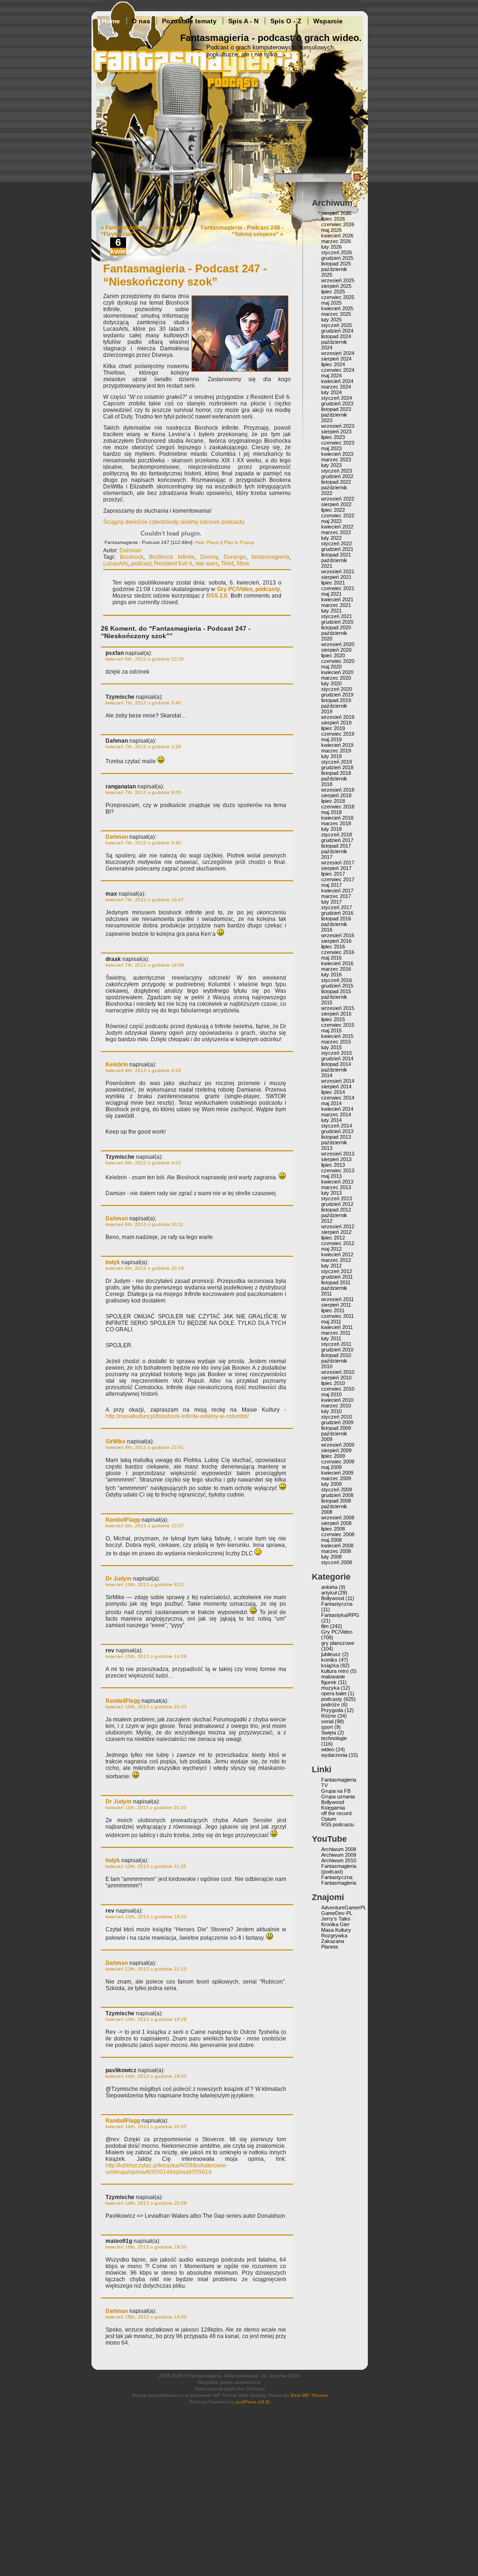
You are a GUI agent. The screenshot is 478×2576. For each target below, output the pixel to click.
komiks (329, 1660)
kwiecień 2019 (337, 745)
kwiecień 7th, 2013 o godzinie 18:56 (145, 965)
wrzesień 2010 (338, 1372)
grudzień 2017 (337, 840)
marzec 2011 (336, 1333)
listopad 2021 (336, 555)
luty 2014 (331, 1120)
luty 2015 (331, 1047)
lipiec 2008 (333, 1529)
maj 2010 (331, 1394)
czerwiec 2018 (338, 807)
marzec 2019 (336, 751)
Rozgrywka (334, 1935)
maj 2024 (331, 376)
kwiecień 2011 (337, 1327)
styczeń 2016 (337, 980)
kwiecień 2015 (337, 1036)
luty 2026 (331, 247)
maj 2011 (331, 1322)
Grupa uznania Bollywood (338, 1799)
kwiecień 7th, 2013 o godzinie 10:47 (145, 900)
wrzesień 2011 (337, 1299)
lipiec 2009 (333, 1456)
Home (111, 21)
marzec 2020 (336, 678)
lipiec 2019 (333, 728)
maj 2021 (331, 594)
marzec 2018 (336, 823)
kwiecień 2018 (337, 818)
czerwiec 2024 (338, 370)
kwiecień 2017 (337, 891)
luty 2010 (331, 1411)
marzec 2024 (336, 387)
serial (327, 1721)
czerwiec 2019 (338, 734)
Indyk (113, 1262)
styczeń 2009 (337, 1490)
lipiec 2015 (333, 1019)
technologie (334, 1738)
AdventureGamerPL (344, 1908)
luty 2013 (331, 1193)
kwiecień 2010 (337, 1400)
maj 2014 (331, 1103)
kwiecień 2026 (337, 236)
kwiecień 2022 (337, 527)
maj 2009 (331, 1467)
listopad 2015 (336, 991)
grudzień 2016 (337, 913)
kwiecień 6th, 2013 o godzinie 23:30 (145, 659)
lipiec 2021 (333, 583)
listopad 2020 (336, 627)
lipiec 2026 (333, 219)
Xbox (243, 564)
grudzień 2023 (337, 404)
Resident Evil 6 (173, 564)
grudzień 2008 (337, 1495)
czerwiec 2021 (338, 588)
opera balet (334, 1693)
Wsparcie (328, 21)
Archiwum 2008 (339, 1849)
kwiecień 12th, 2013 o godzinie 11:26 (146, 1866)
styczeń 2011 (336, 1344)
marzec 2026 (336, 241)
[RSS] (357, 180)
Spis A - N (243, 21)
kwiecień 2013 (337, 1182)
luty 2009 (331, 1484)
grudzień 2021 (337, 549)
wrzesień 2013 (338, 1154)
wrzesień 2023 (338, 426)
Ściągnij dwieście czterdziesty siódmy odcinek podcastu (174, 522)
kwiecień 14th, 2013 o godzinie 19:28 (146, 2019)
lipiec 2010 (333, 1383)
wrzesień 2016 (338, 935)
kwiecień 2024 (337, 381)
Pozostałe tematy (189, 21)
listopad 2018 (336, 773)
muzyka (330, 1688)
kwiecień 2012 (337, 1254)
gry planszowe (338, 1643)
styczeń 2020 (337, 689)
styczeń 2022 (337, 543)
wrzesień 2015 (338, 1008)
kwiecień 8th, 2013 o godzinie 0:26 (143, 1070)
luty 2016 (331, 975)
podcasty (268, 589)
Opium (329, 1819)
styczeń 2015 (337, 1053)
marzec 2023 (336, 460)
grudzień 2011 (337, 1277)
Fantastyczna (337, 1604)
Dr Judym (119, 1579)
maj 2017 (331, 885)
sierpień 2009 (336, 1450)
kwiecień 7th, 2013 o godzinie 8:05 (143, 792)
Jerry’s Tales (336, 1919)
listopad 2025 (336, 264)
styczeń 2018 (337, 835)
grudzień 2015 (337, 986)
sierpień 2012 (336, 1232)
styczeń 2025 (337, 325)
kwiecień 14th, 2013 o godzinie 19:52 (146, 2076)
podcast (141, 564)
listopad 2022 (336, 482)
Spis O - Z (286, 21)
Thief (227, 564)
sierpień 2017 (336, 868)
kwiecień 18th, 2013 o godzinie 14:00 (146, 2317)
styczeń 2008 (337, 1562)
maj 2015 (331, 1030)
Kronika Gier (335, 1924)
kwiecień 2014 (337, 1109)
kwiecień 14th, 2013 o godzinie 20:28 (146, 2203)
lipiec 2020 (333, 655)
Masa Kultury (336, 1930)
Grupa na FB (336, 1791)
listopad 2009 (336, 1428)
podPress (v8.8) (253, 2402)
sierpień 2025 (336, 286)
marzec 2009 (336, 1478)
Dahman (130, 550)
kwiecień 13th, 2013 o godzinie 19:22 (146, 1917)
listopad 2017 (336, 846)
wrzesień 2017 (338, 863)
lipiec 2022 (333, 510)
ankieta (329, 1587)
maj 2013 (331, 1176)
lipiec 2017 (333, 874)
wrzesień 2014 (338, 1081)
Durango (235, 557)
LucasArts (116, 564)
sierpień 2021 (336, 577)
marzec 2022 (336, 532)
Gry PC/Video (235, 589)
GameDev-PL (337, 1913)
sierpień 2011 (336, 1305)
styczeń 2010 (337, 1417)
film (325, 1626)
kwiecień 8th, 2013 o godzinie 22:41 (145, 1447)
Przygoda (332, 1710)
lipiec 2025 (333, 292)
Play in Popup (239, 542)
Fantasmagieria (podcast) (339, 1869)
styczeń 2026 (337, 252)
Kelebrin (117, 1065)
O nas (141, 21)
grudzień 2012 (337, 1204)
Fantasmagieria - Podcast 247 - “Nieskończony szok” (185, 275)
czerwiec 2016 (338, 952)
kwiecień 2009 (337, 1473)
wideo (328, 1749)
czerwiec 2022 (338, 515)
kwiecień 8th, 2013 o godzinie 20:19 (145, 1268)
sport (327, 1727)
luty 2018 (331, 829)
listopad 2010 (336, 1355)
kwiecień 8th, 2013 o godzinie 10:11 (144, 1224)
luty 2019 (331, 756)
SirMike (116, 1441)
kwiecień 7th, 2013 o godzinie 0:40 (143, 703)
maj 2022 (331, 521)
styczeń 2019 (337, 762)
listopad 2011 (336, 1282)
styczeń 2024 (337, 398)
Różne (329, 1716)
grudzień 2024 (337, 331)
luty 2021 (331, 611)
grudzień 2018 (337, 767)
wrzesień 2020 (338, 644)
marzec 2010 (336, 1406)
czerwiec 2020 (338, 661)
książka (330, 1665)
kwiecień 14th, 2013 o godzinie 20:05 (146, 2127)
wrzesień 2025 (338, 280)
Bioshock (132, 557)
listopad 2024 (336, 336)
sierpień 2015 (336, 1014)
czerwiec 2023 (338, 443)
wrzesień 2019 (338, 717)
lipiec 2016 (333, 947)
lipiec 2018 (333, 801)
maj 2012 (331, 1249)
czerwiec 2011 (337, 1316)
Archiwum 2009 (339, 1855)
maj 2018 (331, 812)
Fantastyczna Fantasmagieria (339, 1880)
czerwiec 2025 (338, 297)
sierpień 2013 (336, 1159)
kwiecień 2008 (337, 1546)
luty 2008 (331, 1557)
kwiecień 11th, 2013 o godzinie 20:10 (146, 1807)
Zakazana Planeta (333, 1944)
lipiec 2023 (333, 437)
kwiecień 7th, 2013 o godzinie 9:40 (143, 843)
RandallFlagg (123, 1520)
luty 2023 (331, 465)
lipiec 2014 (333, 1092)
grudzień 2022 (337, 476)
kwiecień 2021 (337, 599)
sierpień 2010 (336, 1378)
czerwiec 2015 (338, 1025)
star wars (207, 564)
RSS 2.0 (217, 596)
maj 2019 (331, 739)
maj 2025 (331, 303)
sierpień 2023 (336, 432)
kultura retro (335, 1671)
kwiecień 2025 (337, 308)
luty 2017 (331, 902)
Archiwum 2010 (339, 1860)
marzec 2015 (336, 1042)
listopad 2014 (336, 1064)
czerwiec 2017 (338, 879)
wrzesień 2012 (338, 1226)
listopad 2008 (336, 1501)
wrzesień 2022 (338, 499)
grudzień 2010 (337, 1350)
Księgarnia (333, 1808)
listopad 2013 (336, 1137)
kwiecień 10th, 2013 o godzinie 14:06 (146, 1656)
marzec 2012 (336, 1260)
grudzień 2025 (337, 258)
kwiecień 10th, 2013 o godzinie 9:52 (145, 1584)
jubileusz (331, 1654)
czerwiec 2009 (338, 1462)
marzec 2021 (336, 605)
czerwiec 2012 (338, 1243)
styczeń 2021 (337, 616)
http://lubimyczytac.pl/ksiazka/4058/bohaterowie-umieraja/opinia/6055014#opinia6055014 (167, 2169)
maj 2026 (331, 230)
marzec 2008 (336, 1551)
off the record (336, 1813)
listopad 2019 (336, 700)
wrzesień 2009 (338, 1445)
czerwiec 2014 (338, 1098)
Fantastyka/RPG (340, 1615)
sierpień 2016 (336, 941)
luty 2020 (331, 683)
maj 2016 (331, 958)
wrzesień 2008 (338, 1518)
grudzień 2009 (337, 1422)
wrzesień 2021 (338, 571)
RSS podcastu (337, 1824)
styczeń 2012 (337, 1271)
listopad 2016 (336, 919)
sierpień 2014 (336, 1086)
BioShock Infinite (172, 557)
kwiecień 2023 (337, 454)
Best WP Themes (309, 2395)
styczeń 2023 (337, 471)
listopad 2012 (336, 1210)
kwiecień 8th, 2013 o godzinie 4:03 (143, 1163)
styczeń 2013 (337, 1198)
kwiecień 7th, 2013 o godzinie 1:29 (143, 747)
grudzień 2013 (337, 1131)
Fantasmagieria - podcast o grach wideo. (271, 38)
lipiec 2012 (333, 1238)
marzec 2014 (336, 1114)
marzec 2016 (336, 969)
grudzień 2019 (337, 695)
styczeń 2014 (337, 1126)
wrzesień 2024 (338, 353)
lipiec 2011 (333, 1310)
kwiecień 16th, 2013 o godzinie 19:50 (146, 2247)
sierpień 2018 (336, 795)
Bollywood (333, 1598)
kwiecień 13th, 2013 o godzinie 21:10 (146, 1969)
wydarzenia (334, 1755)
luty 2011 (331, 1338)
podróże (330, 1705)
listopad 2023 (336, 409)
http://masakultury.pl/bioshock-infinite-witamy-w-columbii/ (177, 1416)
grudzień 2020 (337, 622)
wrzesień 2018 (338, 790)
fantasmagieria (271, 557)
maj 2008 (331, 1540)
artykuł (329, 1593)
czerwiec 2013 (338, 1170)
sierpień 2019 (336, 723)
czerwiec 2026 (338, 224)
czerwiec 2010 (338, 1389)
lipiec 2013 (333, 1165)
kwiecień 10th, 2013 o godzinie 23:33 (146, 1707)
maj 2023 (331, 448)
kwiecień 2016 (337, 963)
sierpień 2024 (336, 359)
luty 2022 (331, 538)
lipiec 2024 (333, 364)
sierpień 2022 (336, 504)
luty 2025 (331, 320)
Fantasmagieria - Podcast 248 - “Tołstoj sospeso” (242, 231)
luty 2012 (331, 1266)
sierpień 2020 (336, 650)
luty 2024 (331, 392)
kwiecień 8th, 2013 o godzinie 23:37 (145, 1526)
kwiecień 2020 (337, 672)
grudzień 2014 (337, 1058)
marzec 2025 (336, 314)
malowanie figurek (333, 1679)
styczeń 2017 (337, 907)
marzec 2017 (336, 896)
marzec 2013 (336, 1187)
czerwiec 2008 (338, 1534)
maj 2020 (331, 667)
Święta (329, 1733)
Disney (209, 557)
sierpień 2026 (336, 213)
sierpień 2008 (336, 1523)
